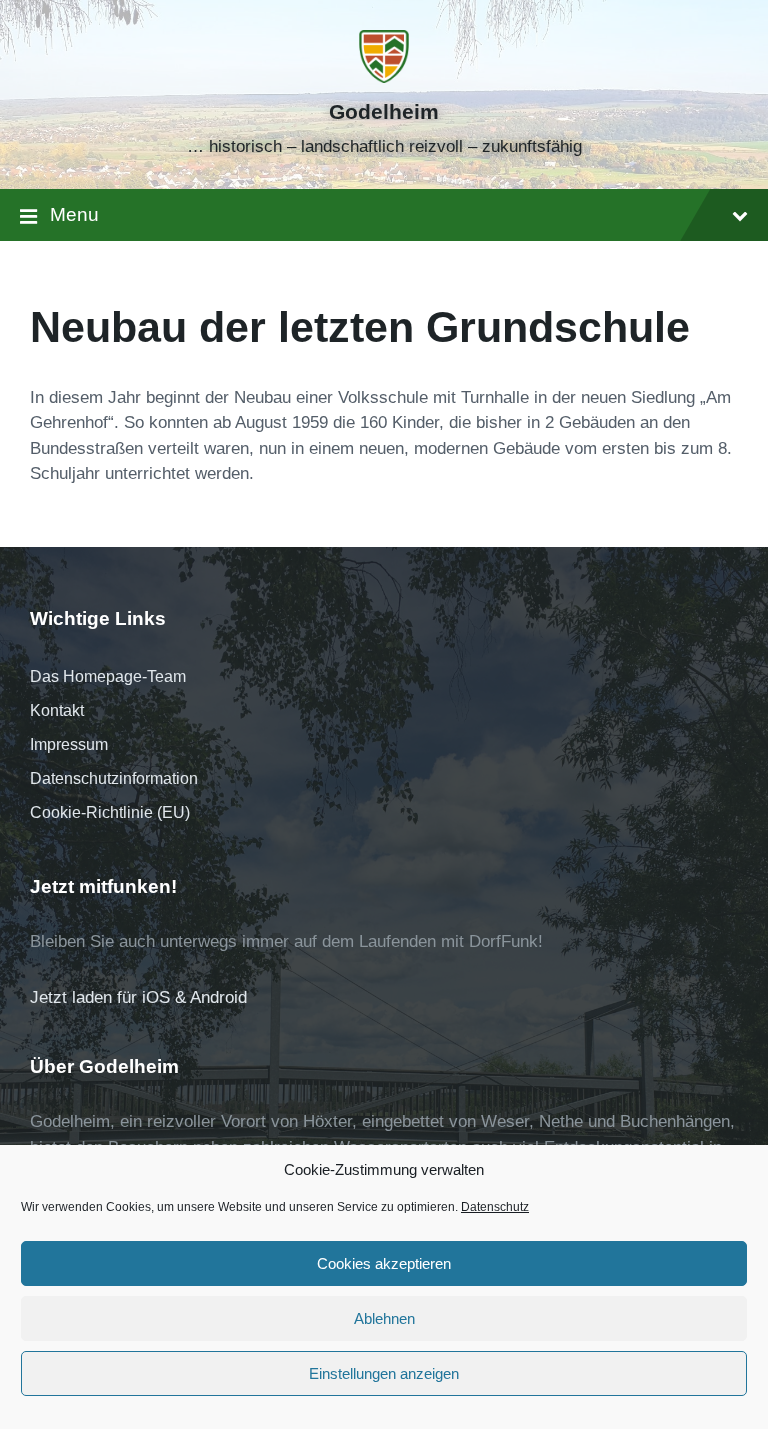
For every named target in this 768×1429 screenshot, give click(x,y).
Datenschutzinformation (114, 778)
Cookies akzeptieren (384, 1263)
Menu (74, 214)
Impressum (69, 744)
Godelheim (384, 112)
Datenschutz (495, 1207)
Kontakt (57, 710)
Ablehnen (384, 1318)
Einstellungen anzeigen (384, 1373)
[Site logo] (384, 77)
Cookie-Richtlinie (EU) (110, 812)
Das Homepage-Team (108, 676)
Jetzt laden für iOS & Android (138, 997)
